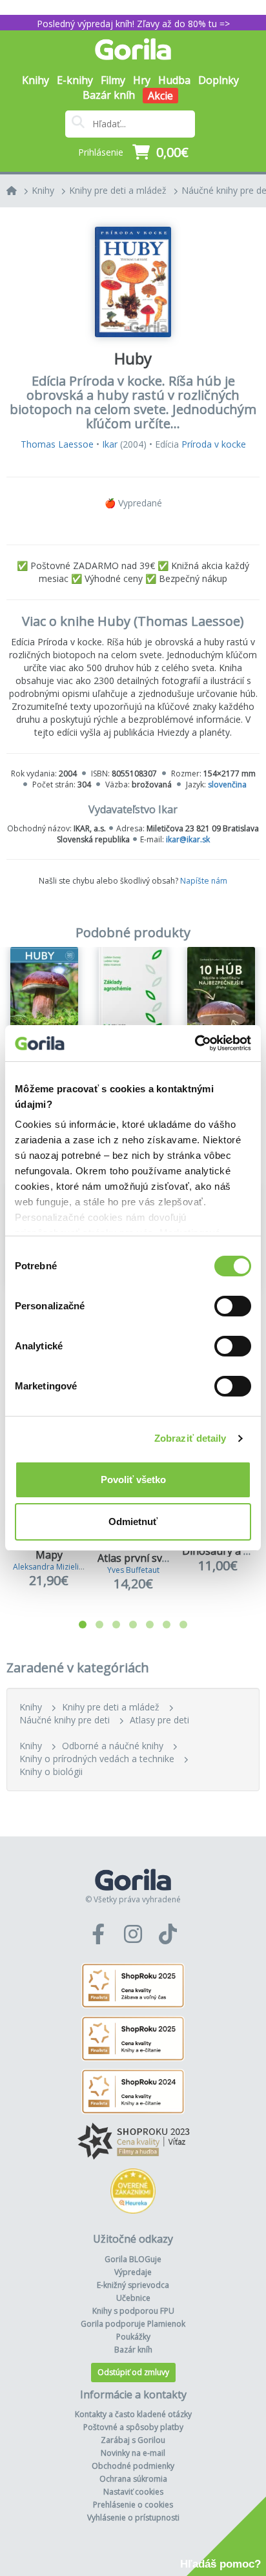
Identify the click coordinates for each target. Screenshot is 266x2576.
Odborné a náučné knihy (113, 1746)
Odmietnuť (133, 1522)
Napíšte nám (204, 881)
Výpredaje (133, 2272)
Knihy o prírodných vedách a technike (97, 1759)
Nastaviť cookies (133, 2492)
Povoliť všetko (133, 1480)
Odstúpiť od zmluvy (133, 2372)
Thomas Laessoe (57, 444)
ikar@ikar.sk (188, 839)
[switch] (233, 1306)
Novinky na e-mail (133, 2453)
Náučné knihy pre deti (65, 1720)
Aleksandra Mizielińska (54, 1567)
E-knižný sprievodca (133, 2285)
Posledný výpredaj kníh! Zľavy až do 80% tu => (133, 24)
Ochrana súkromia (133, 2479)
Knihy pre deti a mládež (118, 190)
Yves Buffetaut (133, 1570)
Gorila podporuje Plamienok (133, 2324)
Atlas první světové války (157, 1558)
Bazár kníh (109, 95)
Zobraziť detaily (190, 1438)
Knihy (43, 190)
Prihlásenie (101, 152)
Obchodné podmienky (133, 2466)
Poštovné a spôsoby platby (133, 2427)
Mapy (49, 1555)
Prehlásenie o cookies (133, 2505)
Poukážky (133, 2337)
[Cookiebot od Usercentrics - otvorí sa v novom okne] (195, 1043)
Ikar (110, 444)
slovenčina (227, 784)
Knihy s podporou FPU (133, 2311)
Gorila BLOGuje (133, 2259)
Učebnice (133, 2298)
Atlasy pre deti (159, 1720)
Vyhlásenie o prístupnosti (133, 2518)
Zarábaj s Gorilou (133, 2440)
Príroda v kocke (214, 444)
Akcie (160, 96)
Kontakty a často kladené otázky (133, 2414)
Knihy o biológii (51, 1771)
